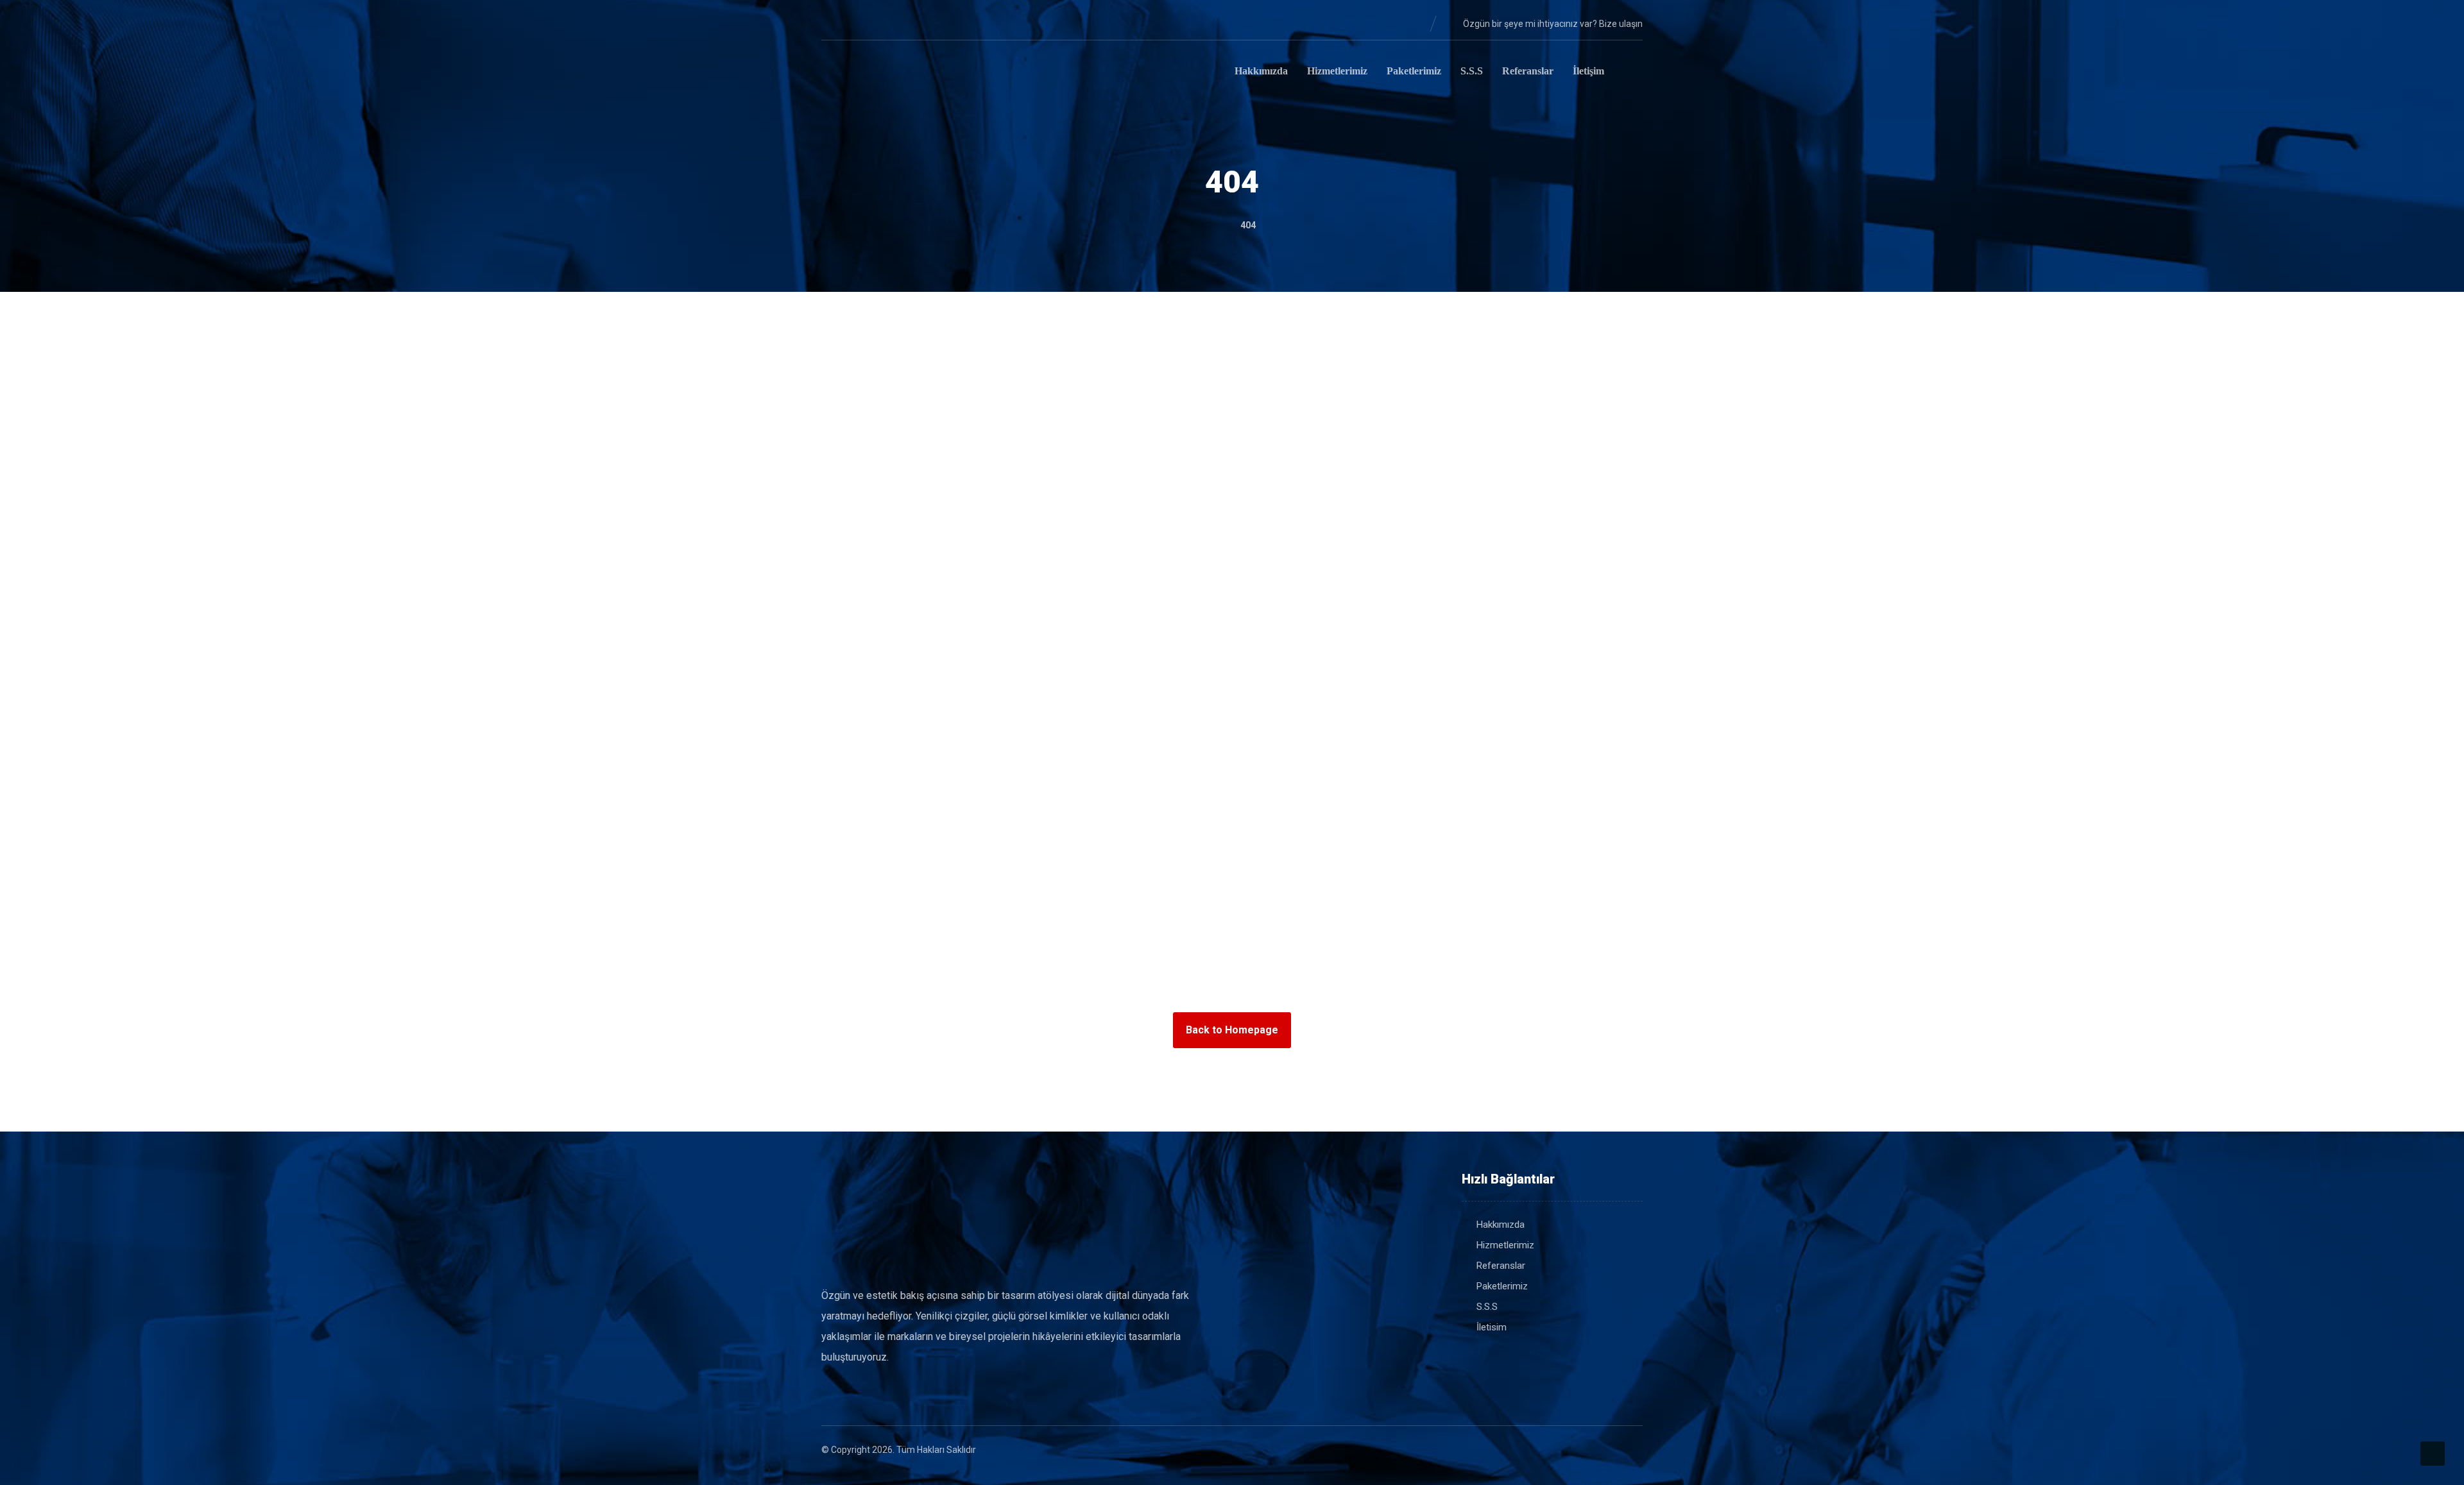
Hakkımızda (1501, 1225)
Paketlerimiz (1502, 1286)
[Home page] (1212, 225)
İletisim (1492, 1327)
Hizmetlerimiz (1505, 1245)
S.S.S (1487, 1307)
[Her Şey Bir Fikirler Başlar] (886, 73)
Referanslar (1501, 1266)
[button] (832, 23)
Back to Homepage (1232, 1030)
